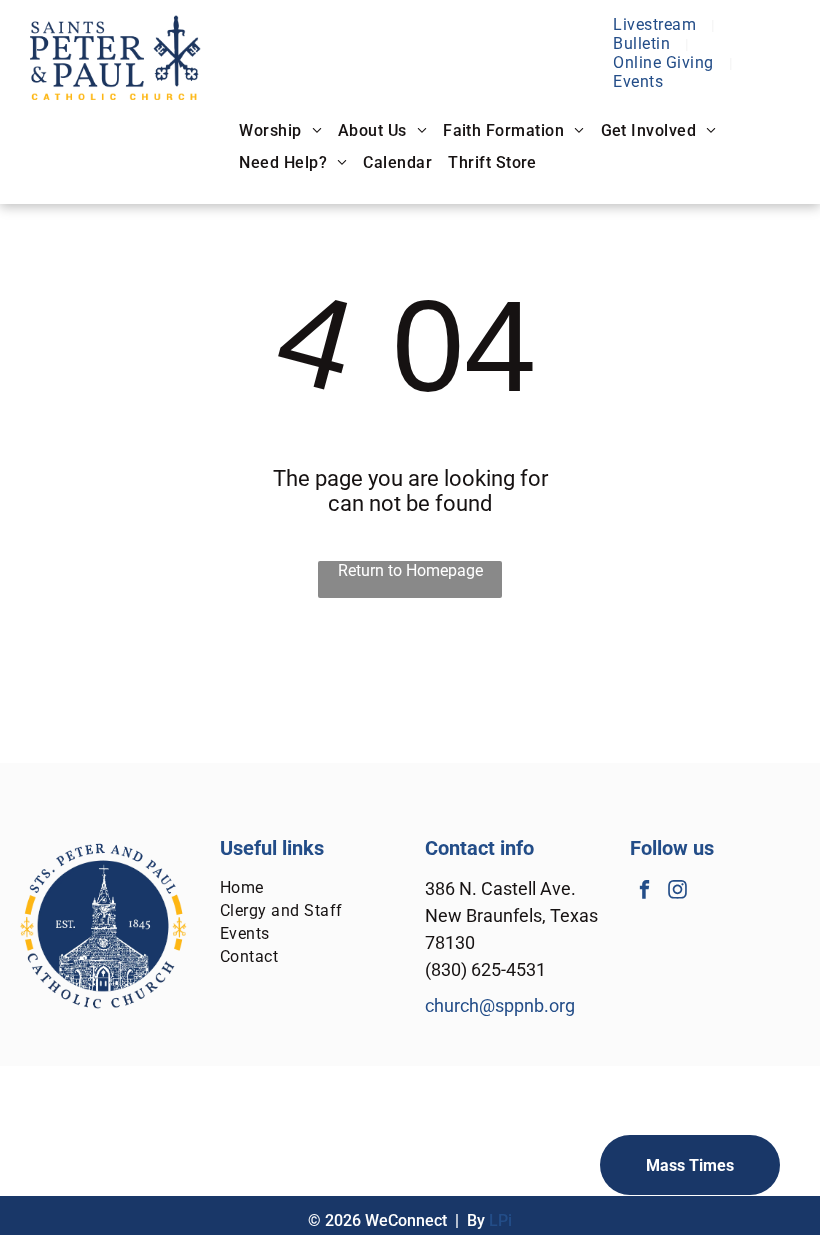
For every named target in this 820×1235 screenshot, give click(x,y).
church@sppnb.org (500, 1005)
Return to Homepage (410, 570)
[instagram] (677, 892)
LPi (500, 1220)
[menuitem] (656, 24)
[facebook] (644, 892)
